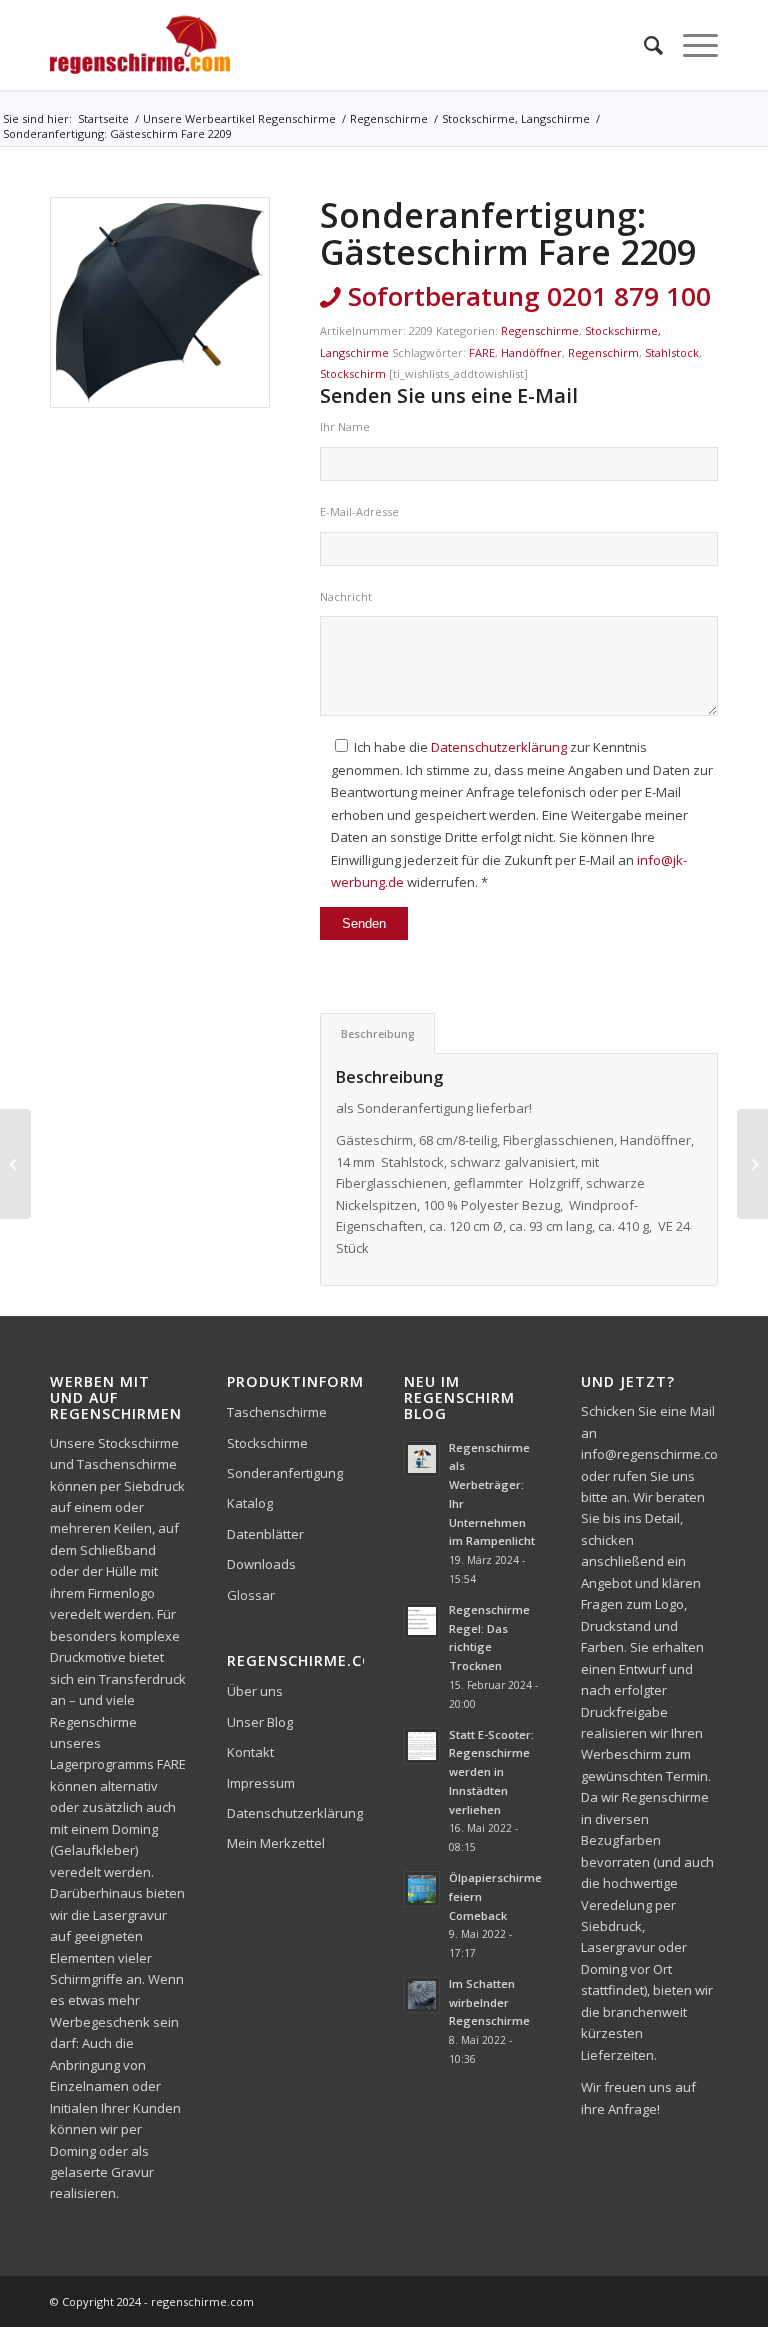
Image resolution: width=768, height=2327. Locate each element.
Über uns (255, 1691)
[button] (44, 2283)
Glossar (251, 1595)
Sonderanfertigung (285, 1473)
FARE (482, 352)
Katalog (250, 1503)
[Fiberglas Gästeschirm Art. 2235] (752, 1164)
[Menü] (690, 45)
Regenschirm (603, 352)
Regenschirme (540, 330)
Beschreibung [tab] (378, 1033)
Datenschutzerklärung (499, 747)
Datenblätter (265, 1534)
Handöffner (531, 352)
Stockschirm (353, 373)
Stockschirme (267, 1443)
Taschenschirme (277, 1412)
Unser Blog (260, 1722)
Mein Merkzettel (276, 1843)
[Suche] (643, 45)
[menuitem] (643, 45)
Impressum (261, 1783)
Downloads (261, 1564)
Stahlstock (672, 352)
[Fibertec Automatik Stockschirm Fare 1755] (15, 1164)
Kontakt (250, 1752)
